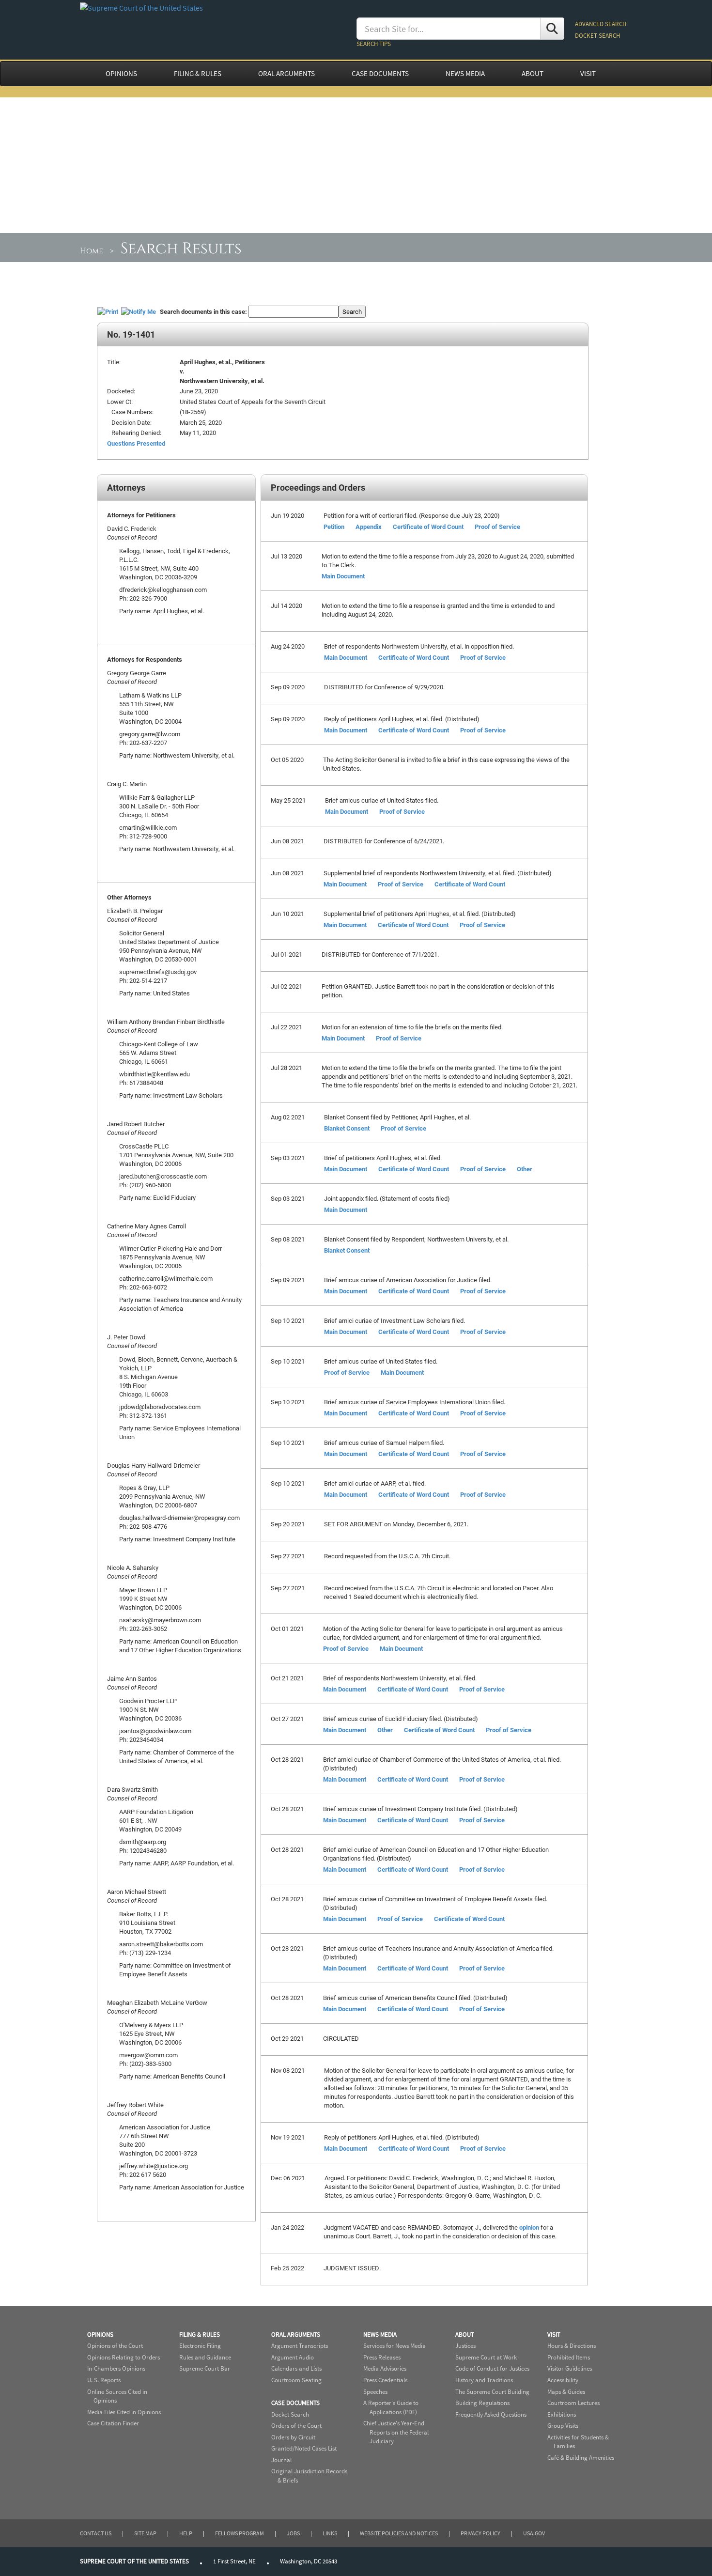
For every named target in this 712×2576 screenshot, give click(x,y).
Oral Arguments (296, 2335)
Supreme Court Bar (205, 2368)
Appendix (369, 527)
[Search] (552, 29)
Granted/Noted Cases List (304, 2448)
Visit (554, 2335)
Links (330, 2533)
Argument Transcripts (300, 2346)
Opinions (100, 2335)
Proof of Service (497, 527)
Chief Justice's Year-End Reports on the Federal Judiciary (396, 2432)
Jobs (293, 2533)
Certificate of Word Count (428, 527)
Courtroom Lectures (573, 2403)
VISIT (588, 74)
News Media (380, 2335)
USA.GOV (534, 2533)
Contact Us (96, 2533)
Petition (334, 527)
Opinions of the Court (115, 2346)
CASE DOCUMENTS (380, 74)
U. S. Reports (104, 2380)
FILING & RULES (198, 74)
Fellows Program (240, 2533)
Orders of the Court (296, 2426)
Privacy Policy (480, 2533)
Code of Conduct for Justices (492, 2368)
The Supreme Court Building (492, 2392)
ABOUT (533, 74)
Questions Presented (136, 443)
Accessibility (563, 2380)
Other (525, 1169)
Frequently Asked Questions (491, 2414)
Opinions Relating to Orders (124, 2357)
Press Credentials (385, 2380)
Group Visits (563, 2426)
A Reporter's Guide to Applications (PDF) (391, 2407)
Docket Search (290, 2414)
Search (352, 311)
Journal (281, 2460)
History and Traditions (484, 2380)
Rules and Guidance (205, 2357)
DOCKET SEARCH (597, 36)
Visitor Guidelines (570, 2368)
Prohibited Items (569, 2357)
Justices (465, 2346)
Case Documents (295, 2403)
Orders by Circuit (293, 2437)
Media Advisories (385, 2368)
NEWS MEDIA (465, 74)
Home (92, 251)
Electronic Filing (200, 2346)
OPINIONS (121, 74)
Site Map (145, 2533)
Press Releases (382, 2357)
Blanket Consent (347, 1128)
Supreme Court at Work (486, 2357)
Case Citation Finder (113, 2423)
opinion (529, 2227)
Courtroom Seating (296, 2380)
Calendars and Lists (296, 2368)
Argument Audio (293, 2357)
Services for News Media (395, 2346)
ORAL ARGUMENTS (286, 74)
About (465, 2335)
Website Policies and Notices (399, 2533)
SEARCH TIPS (374, 44)
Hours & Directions (572, 2346)
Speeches (375, 2392)
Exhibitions (562, 2414)
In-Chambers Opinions (116, 2368)
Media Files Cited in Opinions (124, 2412)
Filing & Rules (200, 2335)
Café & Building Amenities (581, 2458)
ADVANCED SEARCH (601, 24)
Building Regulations (482, 2403)
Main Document (343, 576)
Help (186, 2533)
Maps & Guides (566, 2392)
